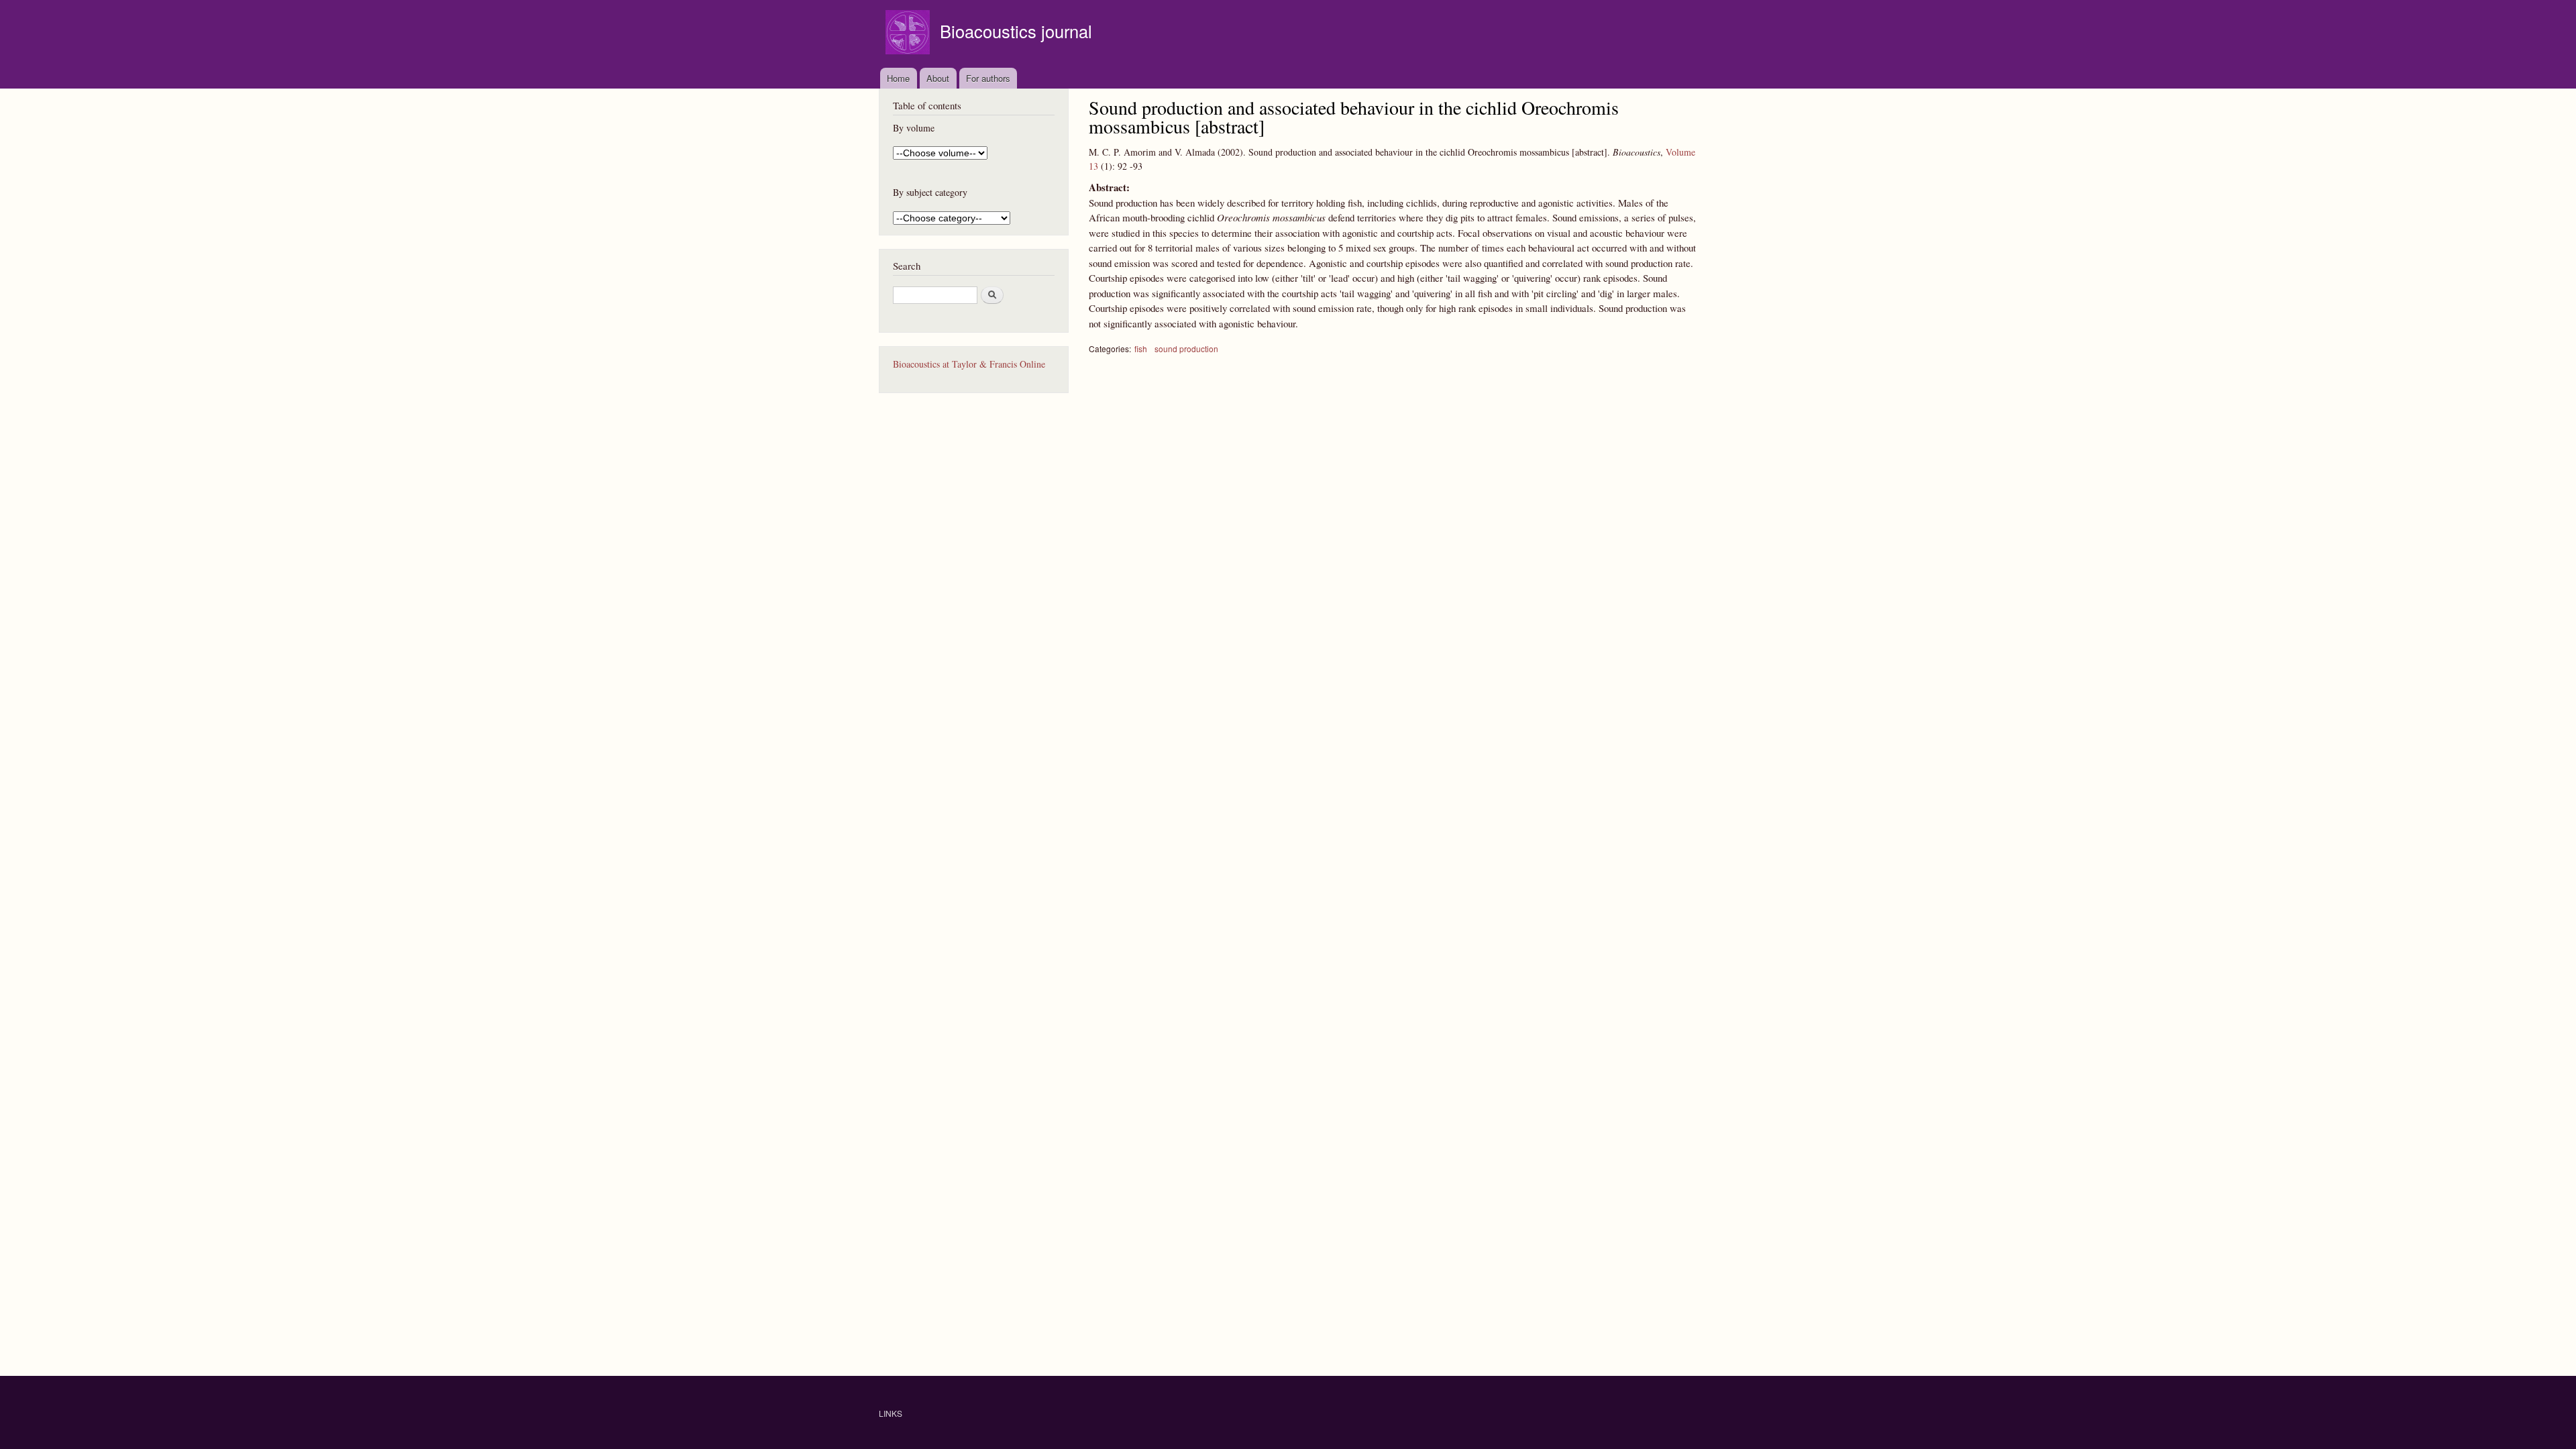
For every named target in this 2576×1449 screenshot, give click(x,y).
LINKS (891, 1413)
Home (898, 78)
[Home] (909, 34)
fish (1141, 348)
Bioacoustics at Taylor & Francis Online (969, 364)
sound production (1186, 348)
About (938, 78)
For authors (988, 78)
